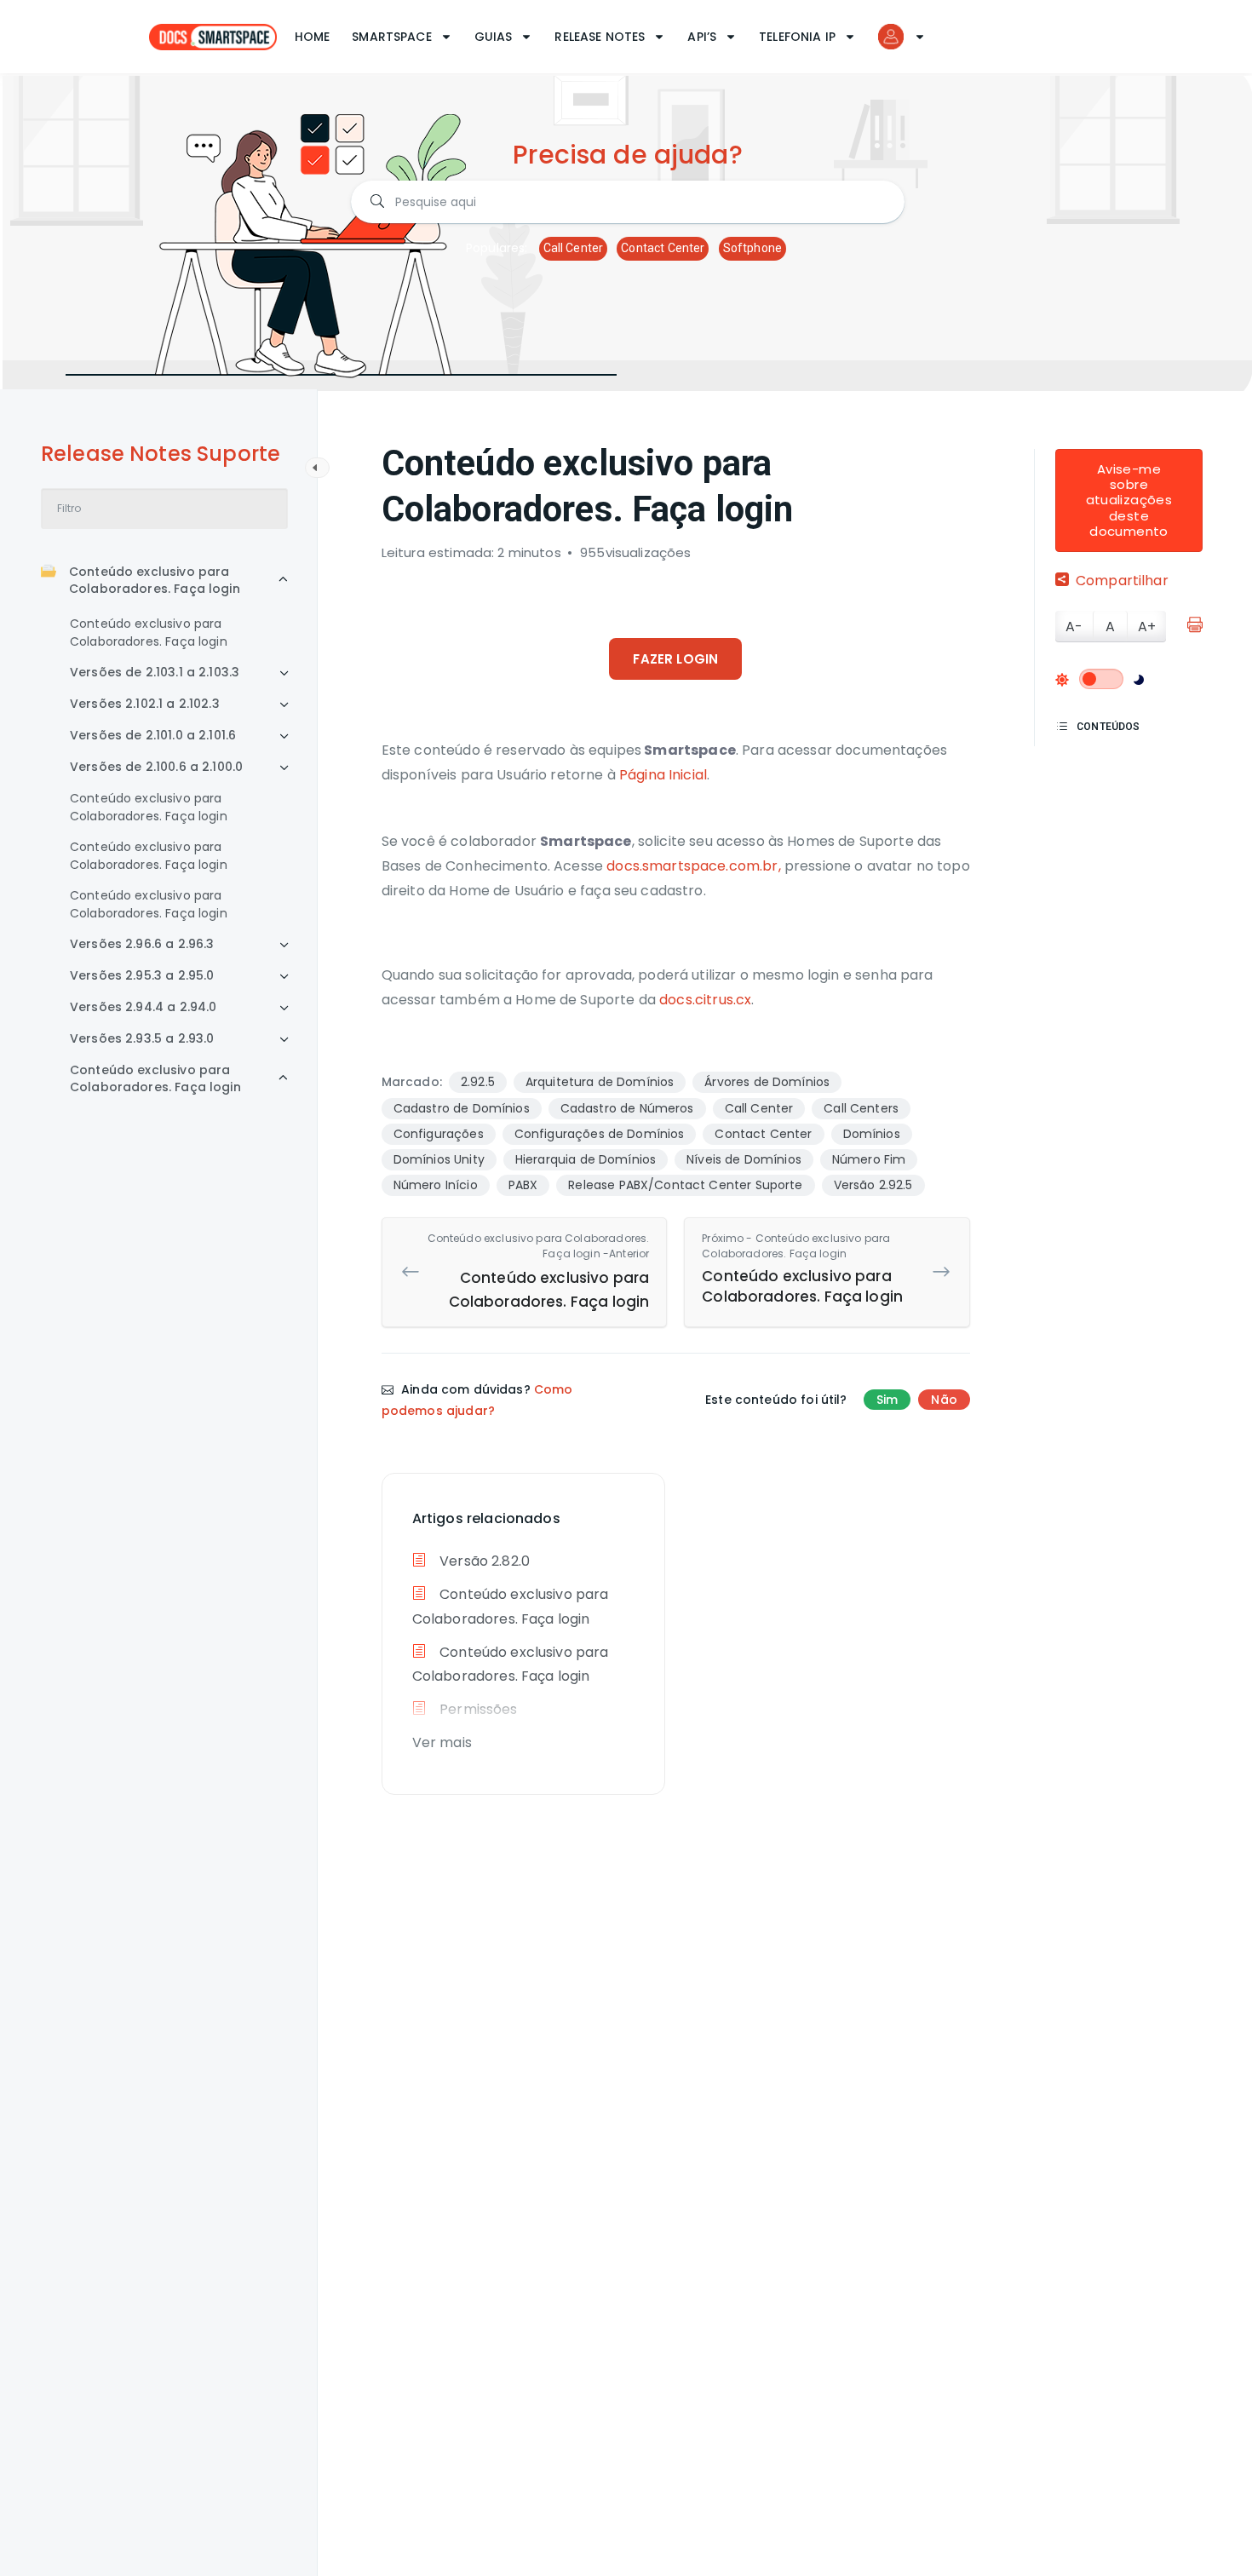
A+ (1147, 627)
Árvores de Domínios (767, 1082)
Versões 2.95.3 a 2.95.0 (142, 975)
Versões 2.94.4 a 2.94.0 (143, 1007)
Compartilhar (1122, 581)
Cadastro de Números (627, 1108)
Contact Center (663, 248)
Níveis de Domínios (744, 1159)
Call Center (574, 248)
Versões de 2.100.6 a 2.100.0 (156, 767)
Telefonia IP (797, 37)
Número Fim (869, 1159)
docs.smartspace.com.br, (693, 866)
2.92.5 (478, 1082)
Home (313, 37)
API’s (702, 37)
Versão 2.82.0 (483, 1561)
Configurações (439, 1134)
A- (1074, 627)
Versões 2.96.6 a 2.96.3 (142, 944)
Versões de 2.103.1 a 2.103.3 (155, 672)
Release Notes (600, 37)
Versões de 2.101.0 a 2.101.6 (153, 735)
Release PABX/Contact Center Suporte (685, 1185)
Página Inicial (663, 775)
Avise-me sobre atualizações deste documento (1129, 500)
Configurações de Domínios (600, 1134)
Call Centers (861, 1108)
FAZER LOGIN (675, 659)
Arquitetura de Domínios (600, 1082)
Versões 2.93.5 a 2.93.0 (142, 1038)
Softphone (752, 248)
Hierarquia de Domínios (586, 1159)
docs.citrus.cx (705, 1000)
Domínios (872, 1134)
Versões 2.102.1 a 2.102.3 (145, 704)
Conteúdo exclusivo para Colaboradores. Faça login (155, 580)
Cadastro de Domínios (462, 1108)
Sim (887, 1400)
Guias (494, 37)
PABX (523, 1185)
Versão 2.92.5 (873, 1185)
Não (944, 1400)
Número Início (436, 1185)
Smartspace (392, 37)
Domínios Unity (439, 1159)
